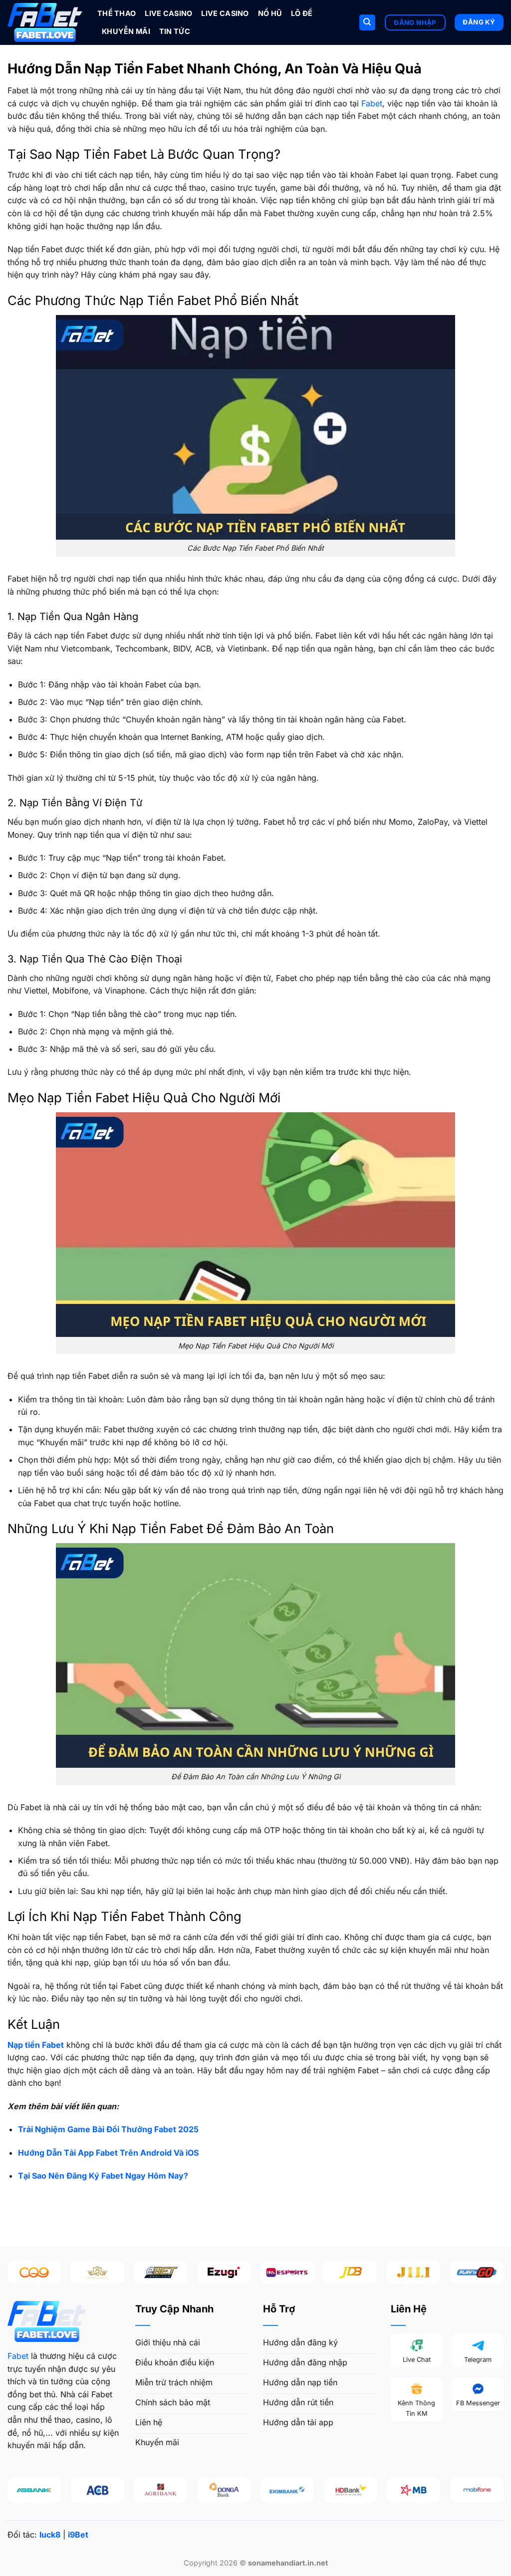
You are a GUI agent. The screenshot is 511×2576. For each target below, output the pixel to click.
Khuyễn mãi (126, 31)
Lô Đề (302, 13)
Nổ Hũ (270, 13)
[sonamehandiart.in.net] (45, 22)
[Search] (367, 23)
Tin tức (175, 31)
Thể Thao (117, 13)
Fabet (372, 103)
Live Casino (168, 13)
